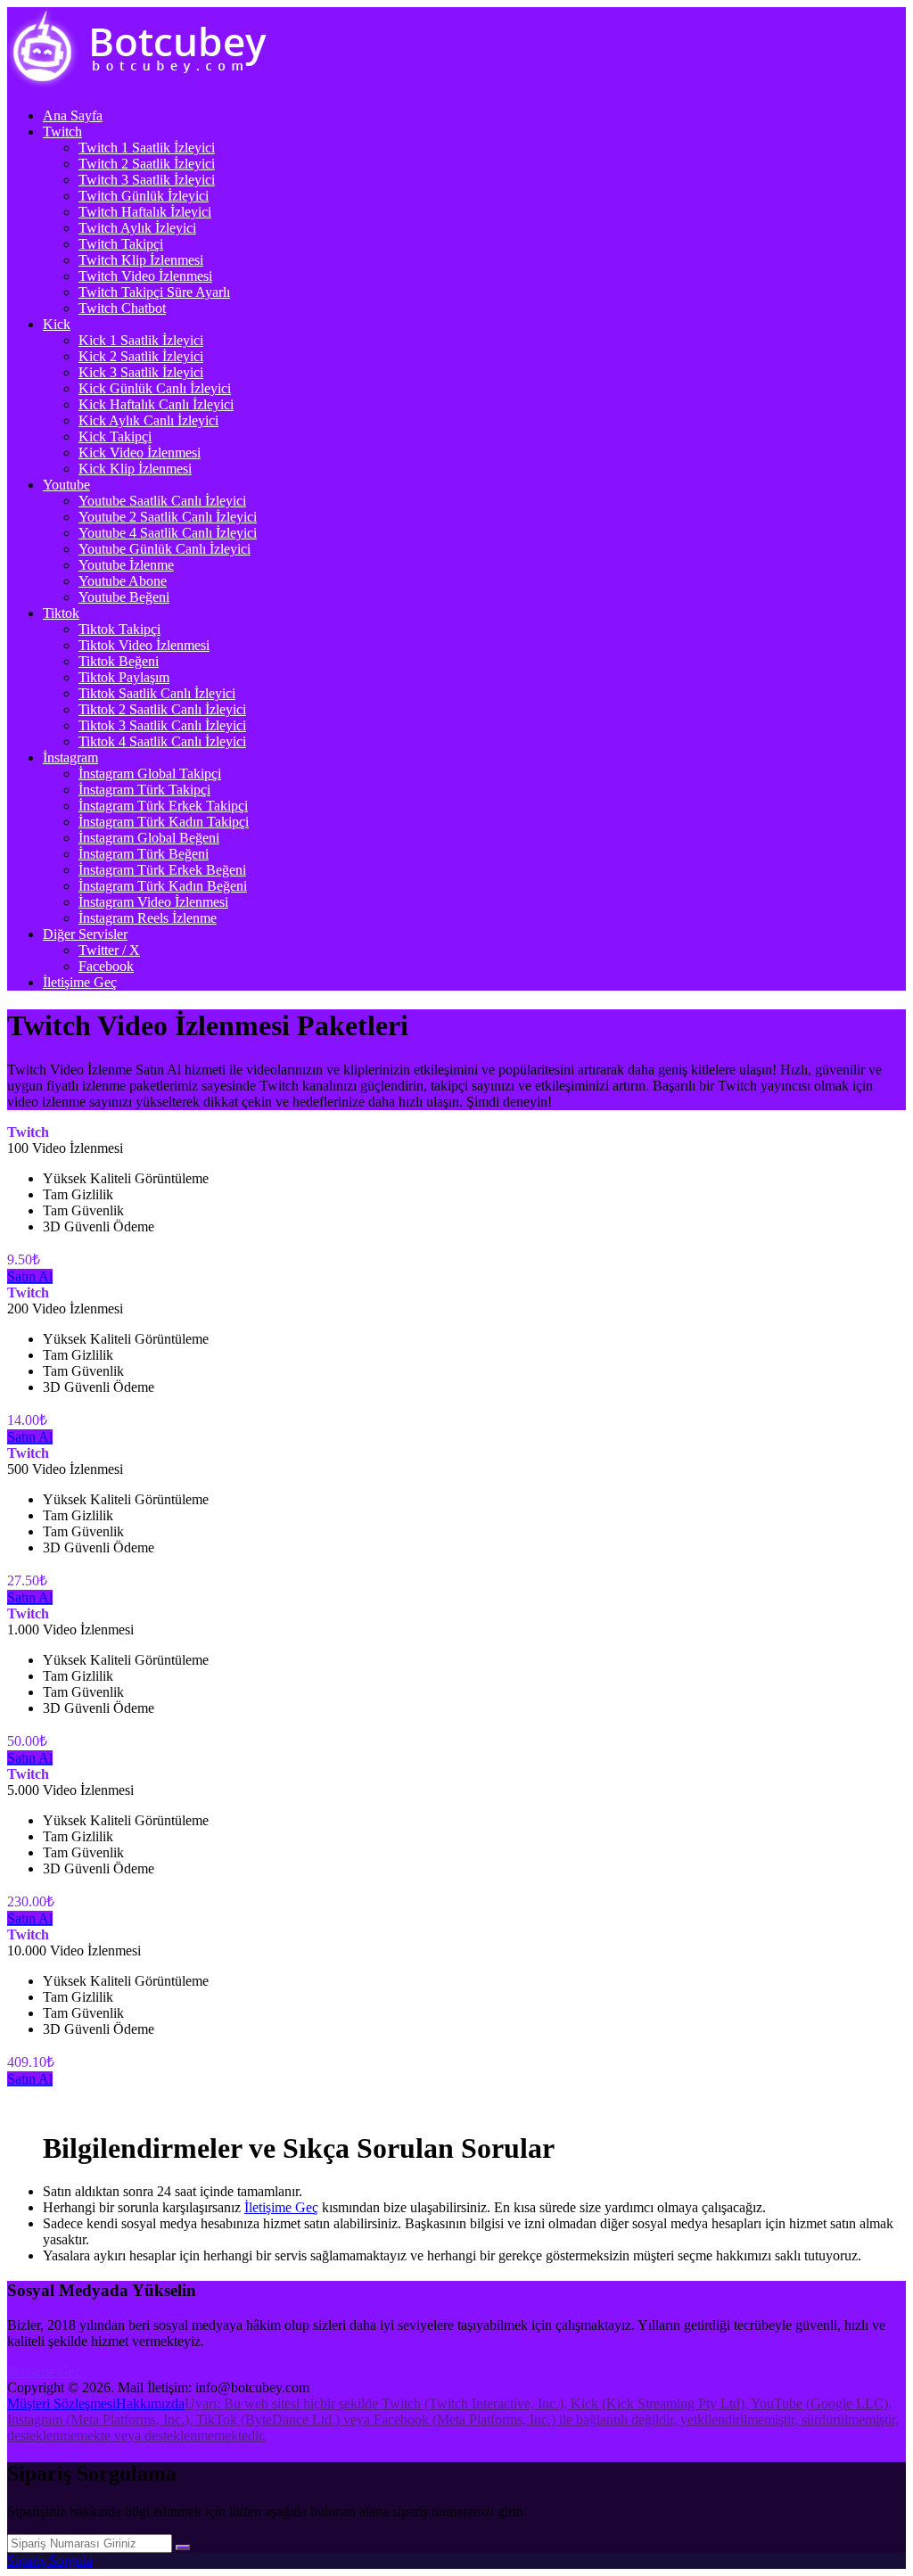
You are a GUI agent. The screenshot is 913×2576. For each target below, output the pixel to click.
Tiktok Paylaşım (124, 677)
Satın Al (30, 1276)
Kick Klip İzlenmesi (135, 469)
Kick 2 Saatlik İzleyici (141, 356)
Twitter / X (109, 950)
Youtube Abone (123, 581)
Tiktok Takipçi (119, 629)
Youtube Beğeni (124, 597)
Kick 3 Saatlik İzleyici (141, 372)
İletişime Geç (80, 982)
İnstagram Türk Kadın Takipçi (164, 822)
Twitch (62, 132)
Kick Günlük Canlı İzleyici (155, 388)
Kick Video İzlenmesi (140, 453)
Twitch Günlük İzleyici (144, 196)
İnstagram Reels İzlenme (148, 918)
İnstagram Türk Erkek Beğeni (162, 870)
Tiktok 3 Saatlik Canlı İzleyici (162, 725)
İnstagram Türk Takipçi (144, 790)
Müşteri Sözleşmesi (62, 2403)
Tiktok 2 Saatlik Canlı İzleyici (162, 709)
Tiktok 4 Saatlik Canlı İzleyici (162, 741)
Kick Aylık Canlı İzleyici (148, 420)
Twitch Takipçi (121, 244)
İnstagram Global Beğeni (149, 838)
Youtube (66, 485)
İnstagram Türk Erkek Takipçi (163, 806)
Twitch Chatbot (122, 308)
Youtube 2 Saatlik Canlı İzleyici (168, 517)
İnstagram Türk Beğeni (144, 854)
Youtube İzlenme (126, 565)
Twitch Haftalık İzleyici (145, 212)
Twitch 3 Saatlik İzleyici (147, 180)
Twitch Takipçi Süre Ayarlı (154, 292)
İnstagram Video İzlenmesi (153, 902)
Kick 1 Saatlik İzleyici (141, 340)
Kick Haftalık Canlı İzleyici (156, 404)
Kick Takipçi (115, 436)
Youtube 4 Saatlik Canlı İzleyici (168, 533)
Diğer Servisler (85, 934)
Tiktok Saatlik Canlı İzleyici (157, 693)
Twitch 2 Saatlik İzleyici (147, 164)
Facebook (106, 966)
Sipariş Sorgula (50, 2560)
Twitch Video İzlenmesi (145, 276)
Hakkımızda (150, 2403)
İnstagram (70, 757)
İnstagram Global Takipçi (150, 774)
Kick (57, 324)
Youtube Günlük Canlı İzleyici (165, 549)
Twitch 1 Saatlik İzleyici (147, 148)
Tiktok (61, 613)
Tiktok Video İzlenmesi (144, 645)
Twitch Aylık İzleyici (137, 228)
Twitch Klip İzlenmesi (141, 260)
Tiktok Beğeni (119, 661)
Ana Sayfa (73, 115)
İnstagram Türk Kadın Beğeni (163, 886)
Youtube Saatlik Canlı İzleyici (162, 501)
